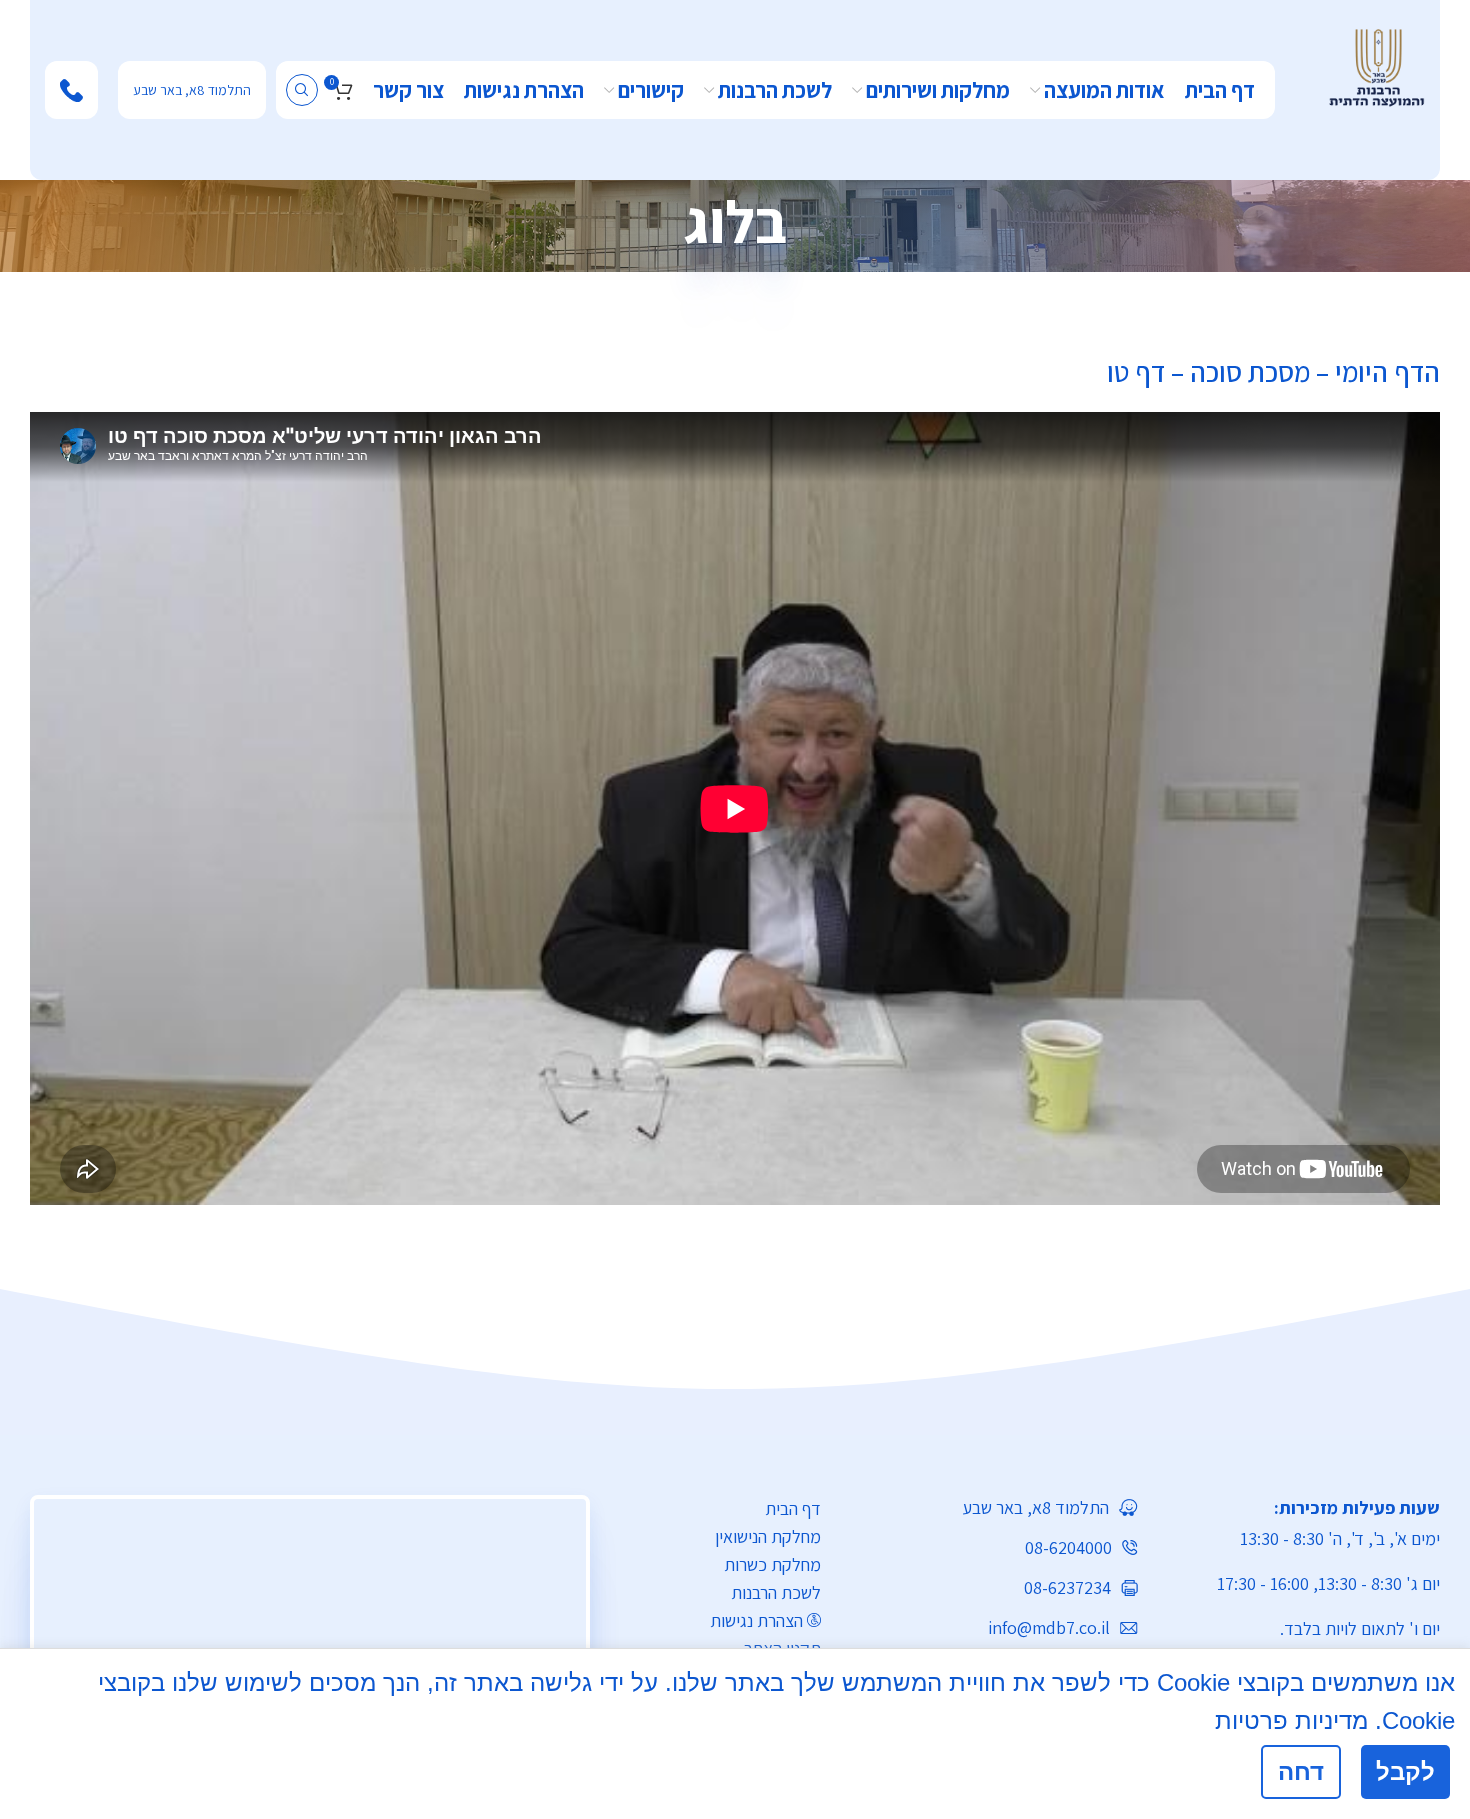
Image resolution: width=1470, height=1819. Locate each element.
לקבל (1405, 1771)
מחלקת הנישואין (768, 1536)
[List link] (994, 1507)
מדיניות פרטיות (1291, 1720)
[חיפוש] (302, 90)
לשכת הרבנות (776, 1592)
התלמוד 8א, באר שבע (192, 90)
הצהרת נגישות (756, 1620)
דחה (1301, 1771)
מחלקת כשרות (772, 1564)
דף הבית (793, 1508)
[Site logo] (1376, 66)
